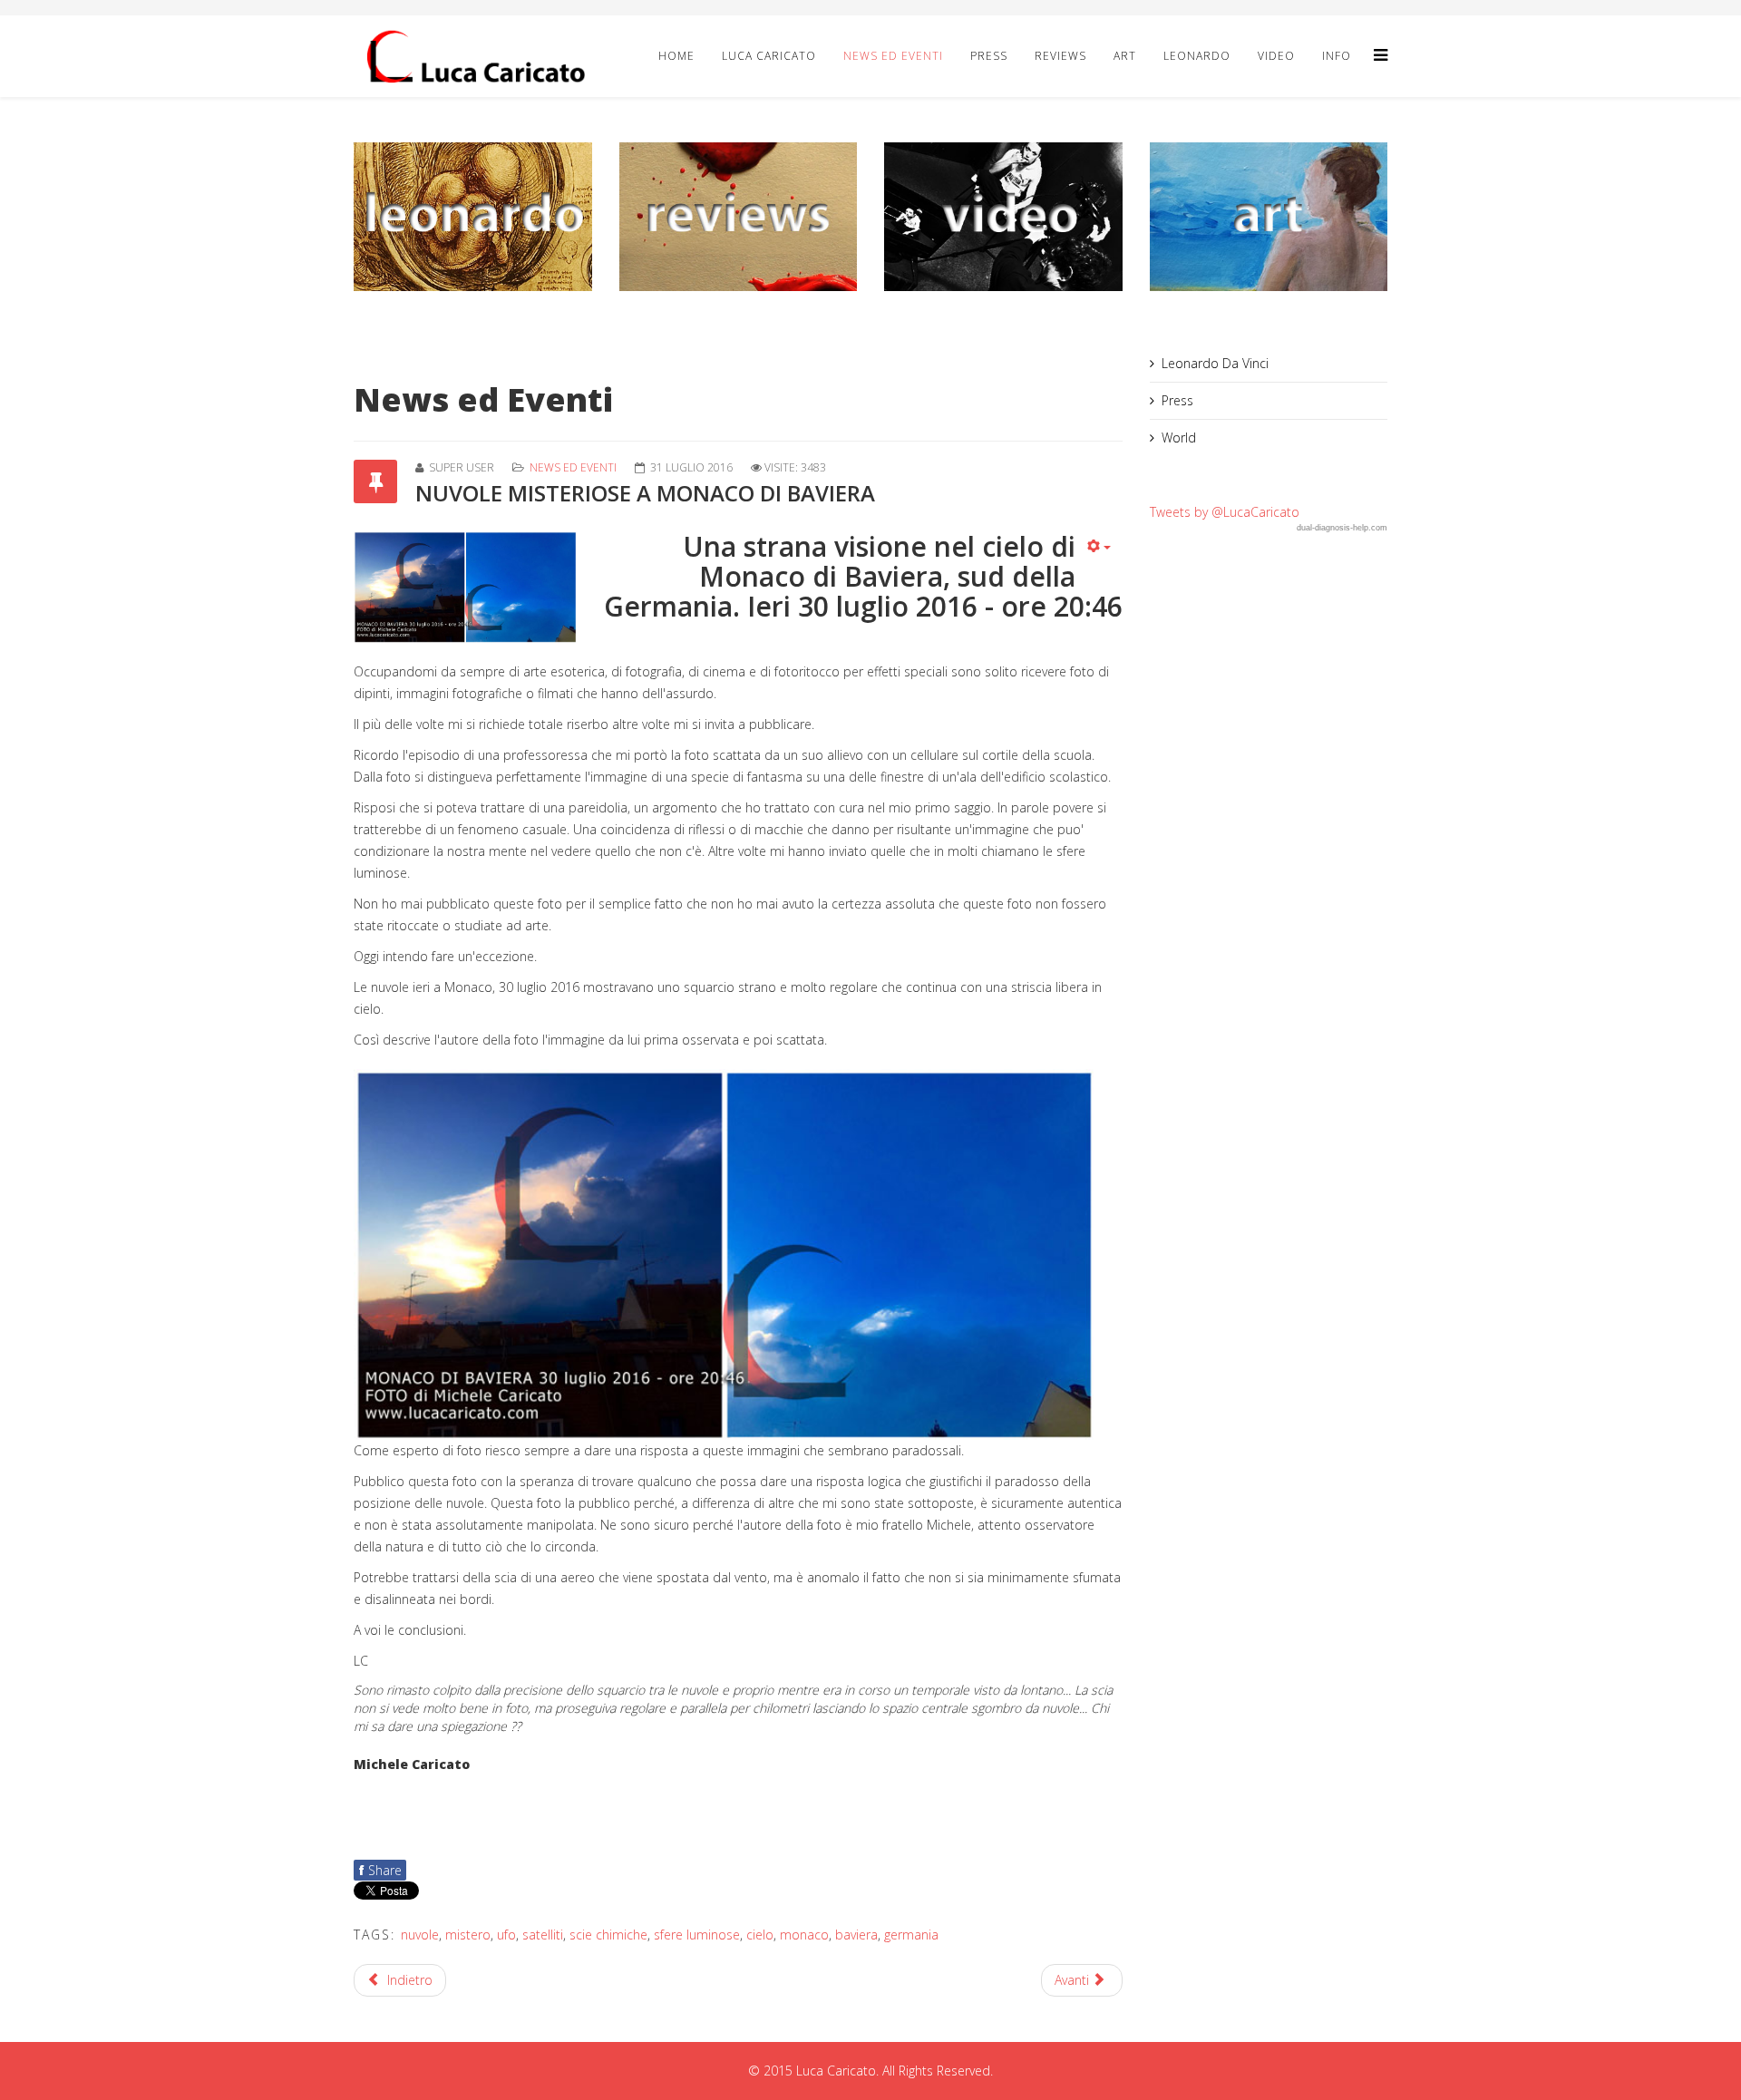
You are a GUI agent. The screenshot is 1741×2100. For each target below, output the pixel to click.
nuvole (420, 1935)
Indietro (408, 1980)
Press (989, 56)
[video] (1003, 217)
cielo (760, 1935)
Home (676, 56)
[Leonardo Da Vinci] (473, 217)
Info (1337, 56)
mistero (468, 1935)
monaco (804, 1935)
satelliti (543, 1935)
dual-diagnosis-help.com (1342, 528)
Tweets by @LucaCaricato (1225, 512)
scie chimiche (608, 1935)
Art (1125, 56)
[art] (1269, 217)
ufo (506, 1935)
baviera (856, 1935)
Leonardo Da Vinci (1215, 363)
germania (911, 1935)
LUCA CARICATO (769, 56)
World (1179, 437)
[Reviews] (739, 217)
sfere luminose (697, 1935)
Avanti (1074, 1980)
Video (1276, 56)
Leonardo (1197, 56)
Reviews (1060, 56)
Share (380, 1870)
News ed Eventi (893, 56)
